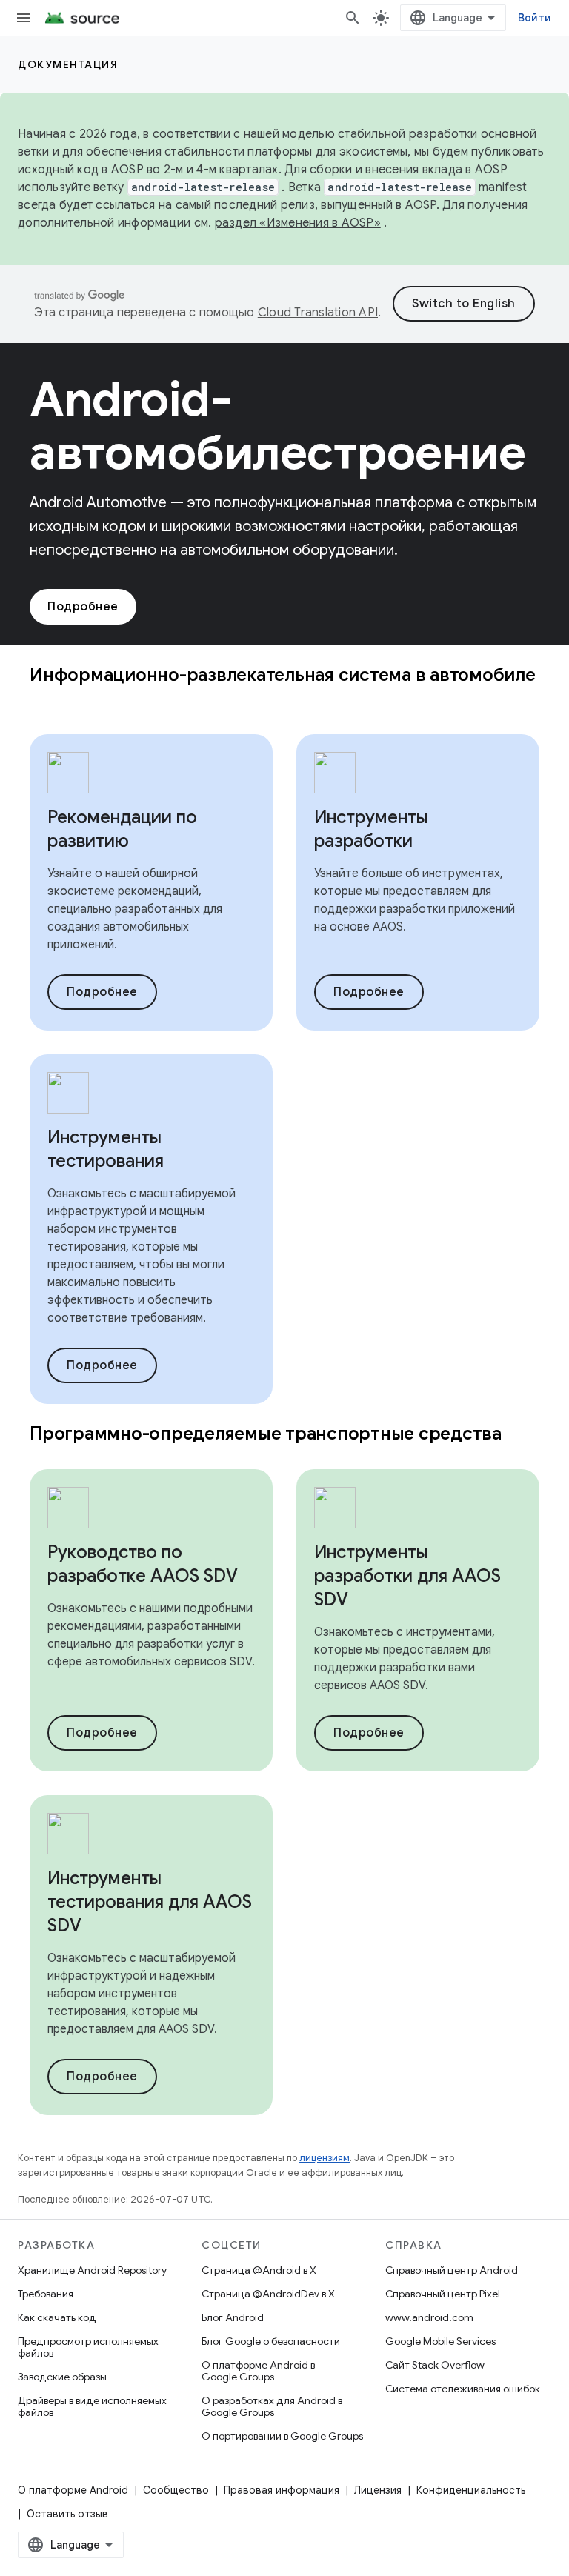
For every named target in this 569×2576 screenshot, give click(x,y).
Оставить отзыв (67, 2514)
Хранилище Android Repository (92, 2270)
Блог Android (233, 2317)
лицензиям (325, 2158)
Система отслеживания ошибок (463, 2389)
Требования (46, 2294)
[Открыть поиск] (353, 18)
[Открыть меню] (24, 18)
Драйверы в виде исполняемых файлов (92, 2406)
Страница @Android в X (259, 2270)
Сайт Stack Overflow (435, 2365)
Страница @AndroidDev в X (268, 2294)
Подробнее (83, 607)
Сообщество (176, 2490)
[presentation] (284, 687)
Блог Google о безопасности (271, 2341)
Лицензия (378, 2490)
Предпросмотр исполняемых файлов (88, 2347)
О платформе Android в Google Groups (258, 2371)
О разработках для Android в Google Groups (272, 2406)
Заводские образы (62, 2377)
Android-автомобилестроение (277, 426)
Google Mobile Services (440, 2341)
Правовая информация (282, 2490)
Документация (68, 64)
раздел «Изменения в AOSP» (298, 223)
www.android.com (429, 2317)
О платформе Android (73, 2490)
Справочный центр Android (452, 2270)
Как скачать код (57, 2317)
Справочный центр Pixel (443, 2294)
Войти (535, 18)
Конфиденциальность (471, 2490)
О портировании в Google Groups (282, 2436)
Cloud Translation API (318, 313)
